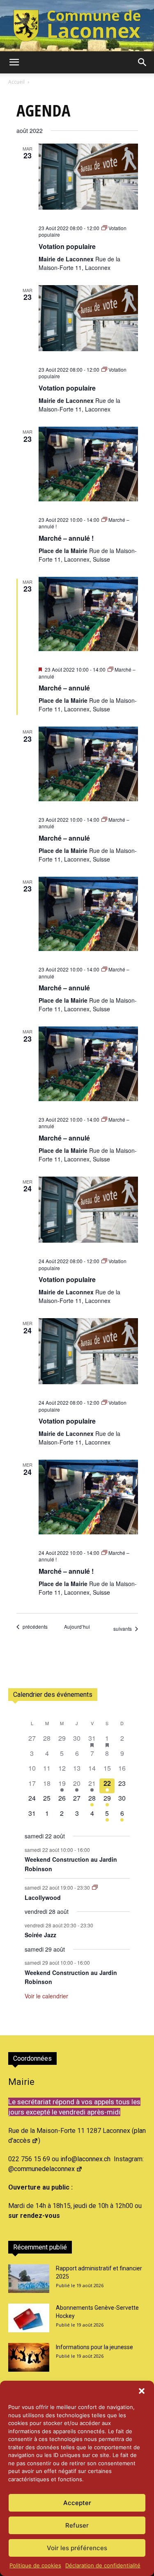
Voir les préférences (77, 2548)
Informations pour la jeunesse (94, 2347)
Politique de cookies (35, 2565)
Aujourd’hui (77, 1627)
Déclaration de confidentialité (103, 2565)
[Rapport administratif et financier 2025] (29, 2279)
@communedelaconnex (41, 2169)
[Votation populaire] (88, 177)
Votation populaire (67, 246)
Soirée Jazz (40, 1935)
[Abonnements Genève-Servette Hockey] (29, 2318)
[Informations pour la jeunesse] (29, 2357)
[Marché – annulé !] (88, 464)
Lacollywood (43, 1897)
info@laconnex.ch (85, 2159)
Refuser (77, 2525)
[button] (142, 2391)
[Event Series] (95, 1887)
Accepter (77, 2503)
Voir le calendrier (46, 1996)
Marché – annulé (64, 688)
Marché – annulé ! (66, 538)
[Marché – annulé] (88, 614)
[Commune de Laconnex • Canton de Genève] (77, 26)
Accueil (16, 82)
